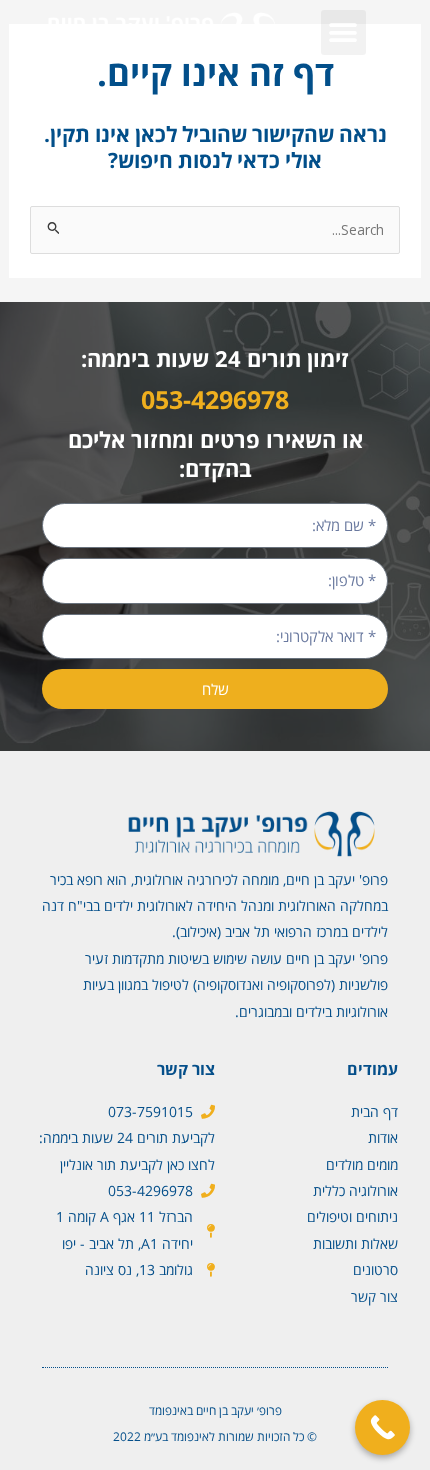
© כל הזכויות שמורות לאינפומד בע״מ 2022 (215, 1436)
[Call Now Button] (382, 1427)
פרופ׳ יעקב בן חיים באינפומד (215, 1410)
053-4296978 (215, 399)
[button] (343, 32)
